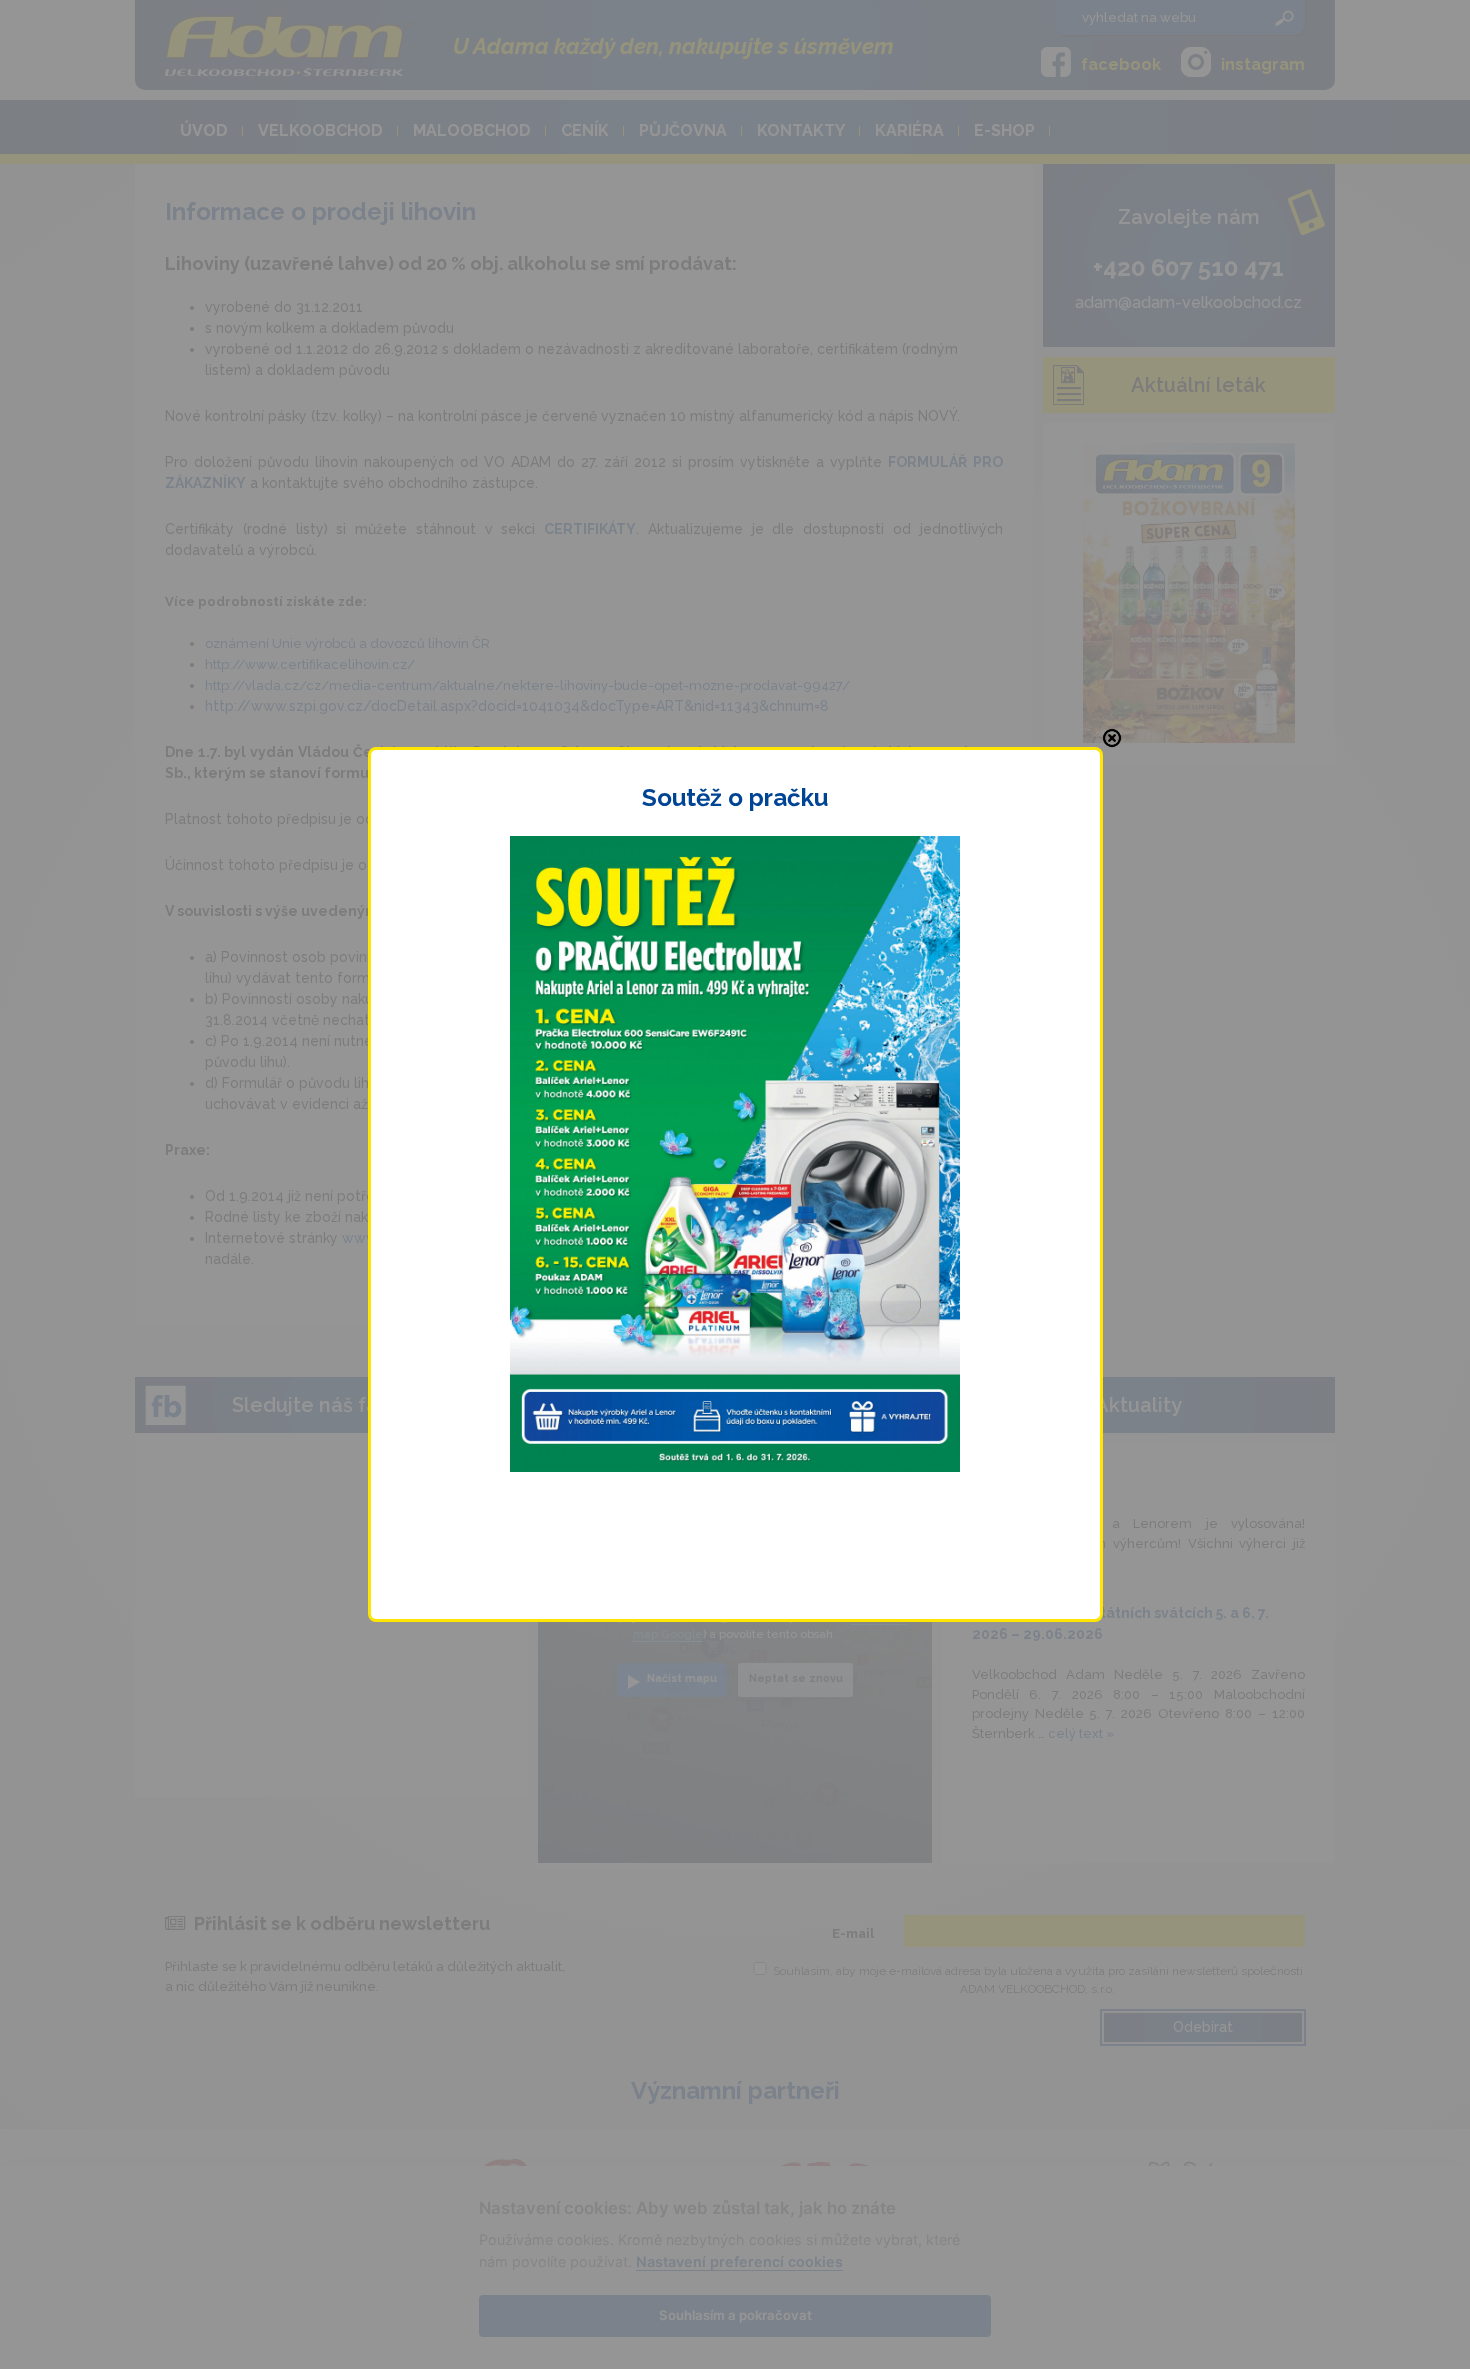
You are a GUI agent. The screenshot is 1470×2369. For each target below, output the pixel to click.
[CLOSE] (1112, 738)
